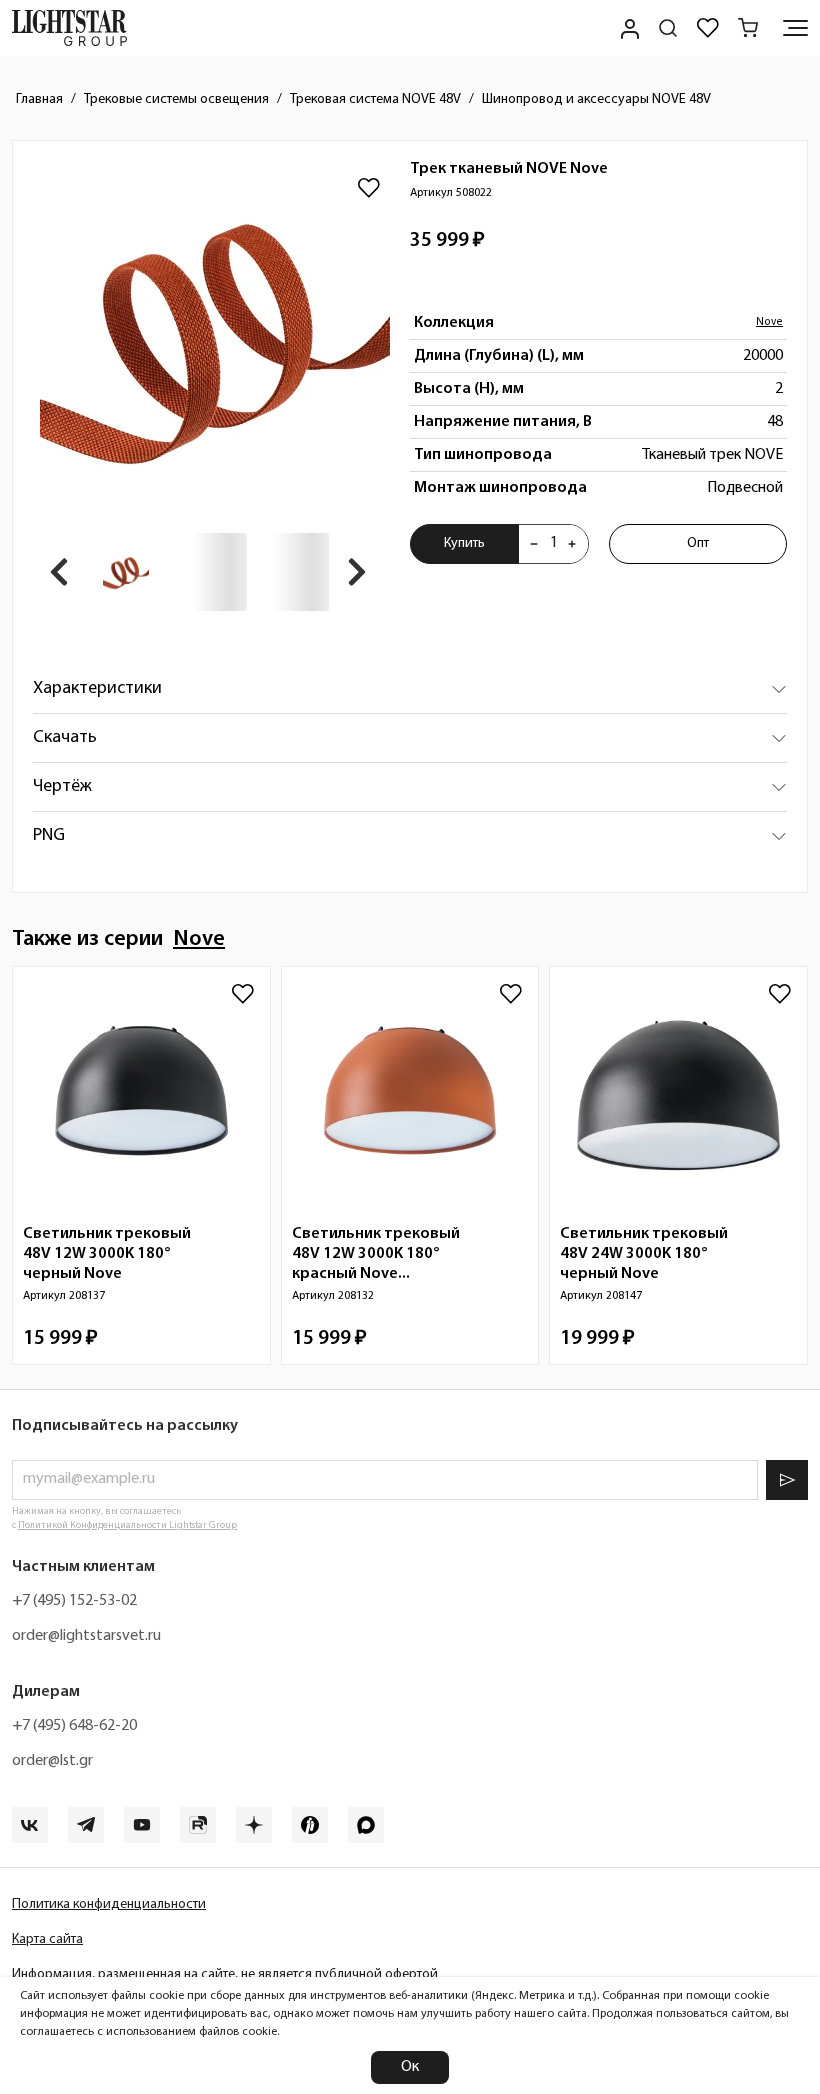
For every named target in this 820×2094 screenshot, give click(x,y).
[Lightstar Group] (69, 28)
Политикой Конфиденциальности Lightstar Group (127, 1525)
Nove (769, 322)
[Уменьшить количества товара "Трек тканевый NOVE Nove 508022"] (534, 544)
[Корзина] (748, 28)
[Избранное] (708, 28)
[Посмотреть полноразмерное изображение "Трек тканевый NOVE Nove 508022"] (215, 336)
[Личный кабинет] (628, 28)
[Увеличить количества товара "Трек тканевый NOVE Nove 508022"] (572, 544)
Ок (410, 2067)
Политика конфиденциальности (109, 1904)
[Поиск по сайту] (668, 28)
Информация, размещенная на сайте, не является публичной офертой (225, 1974)
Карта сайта (47, 1939)
